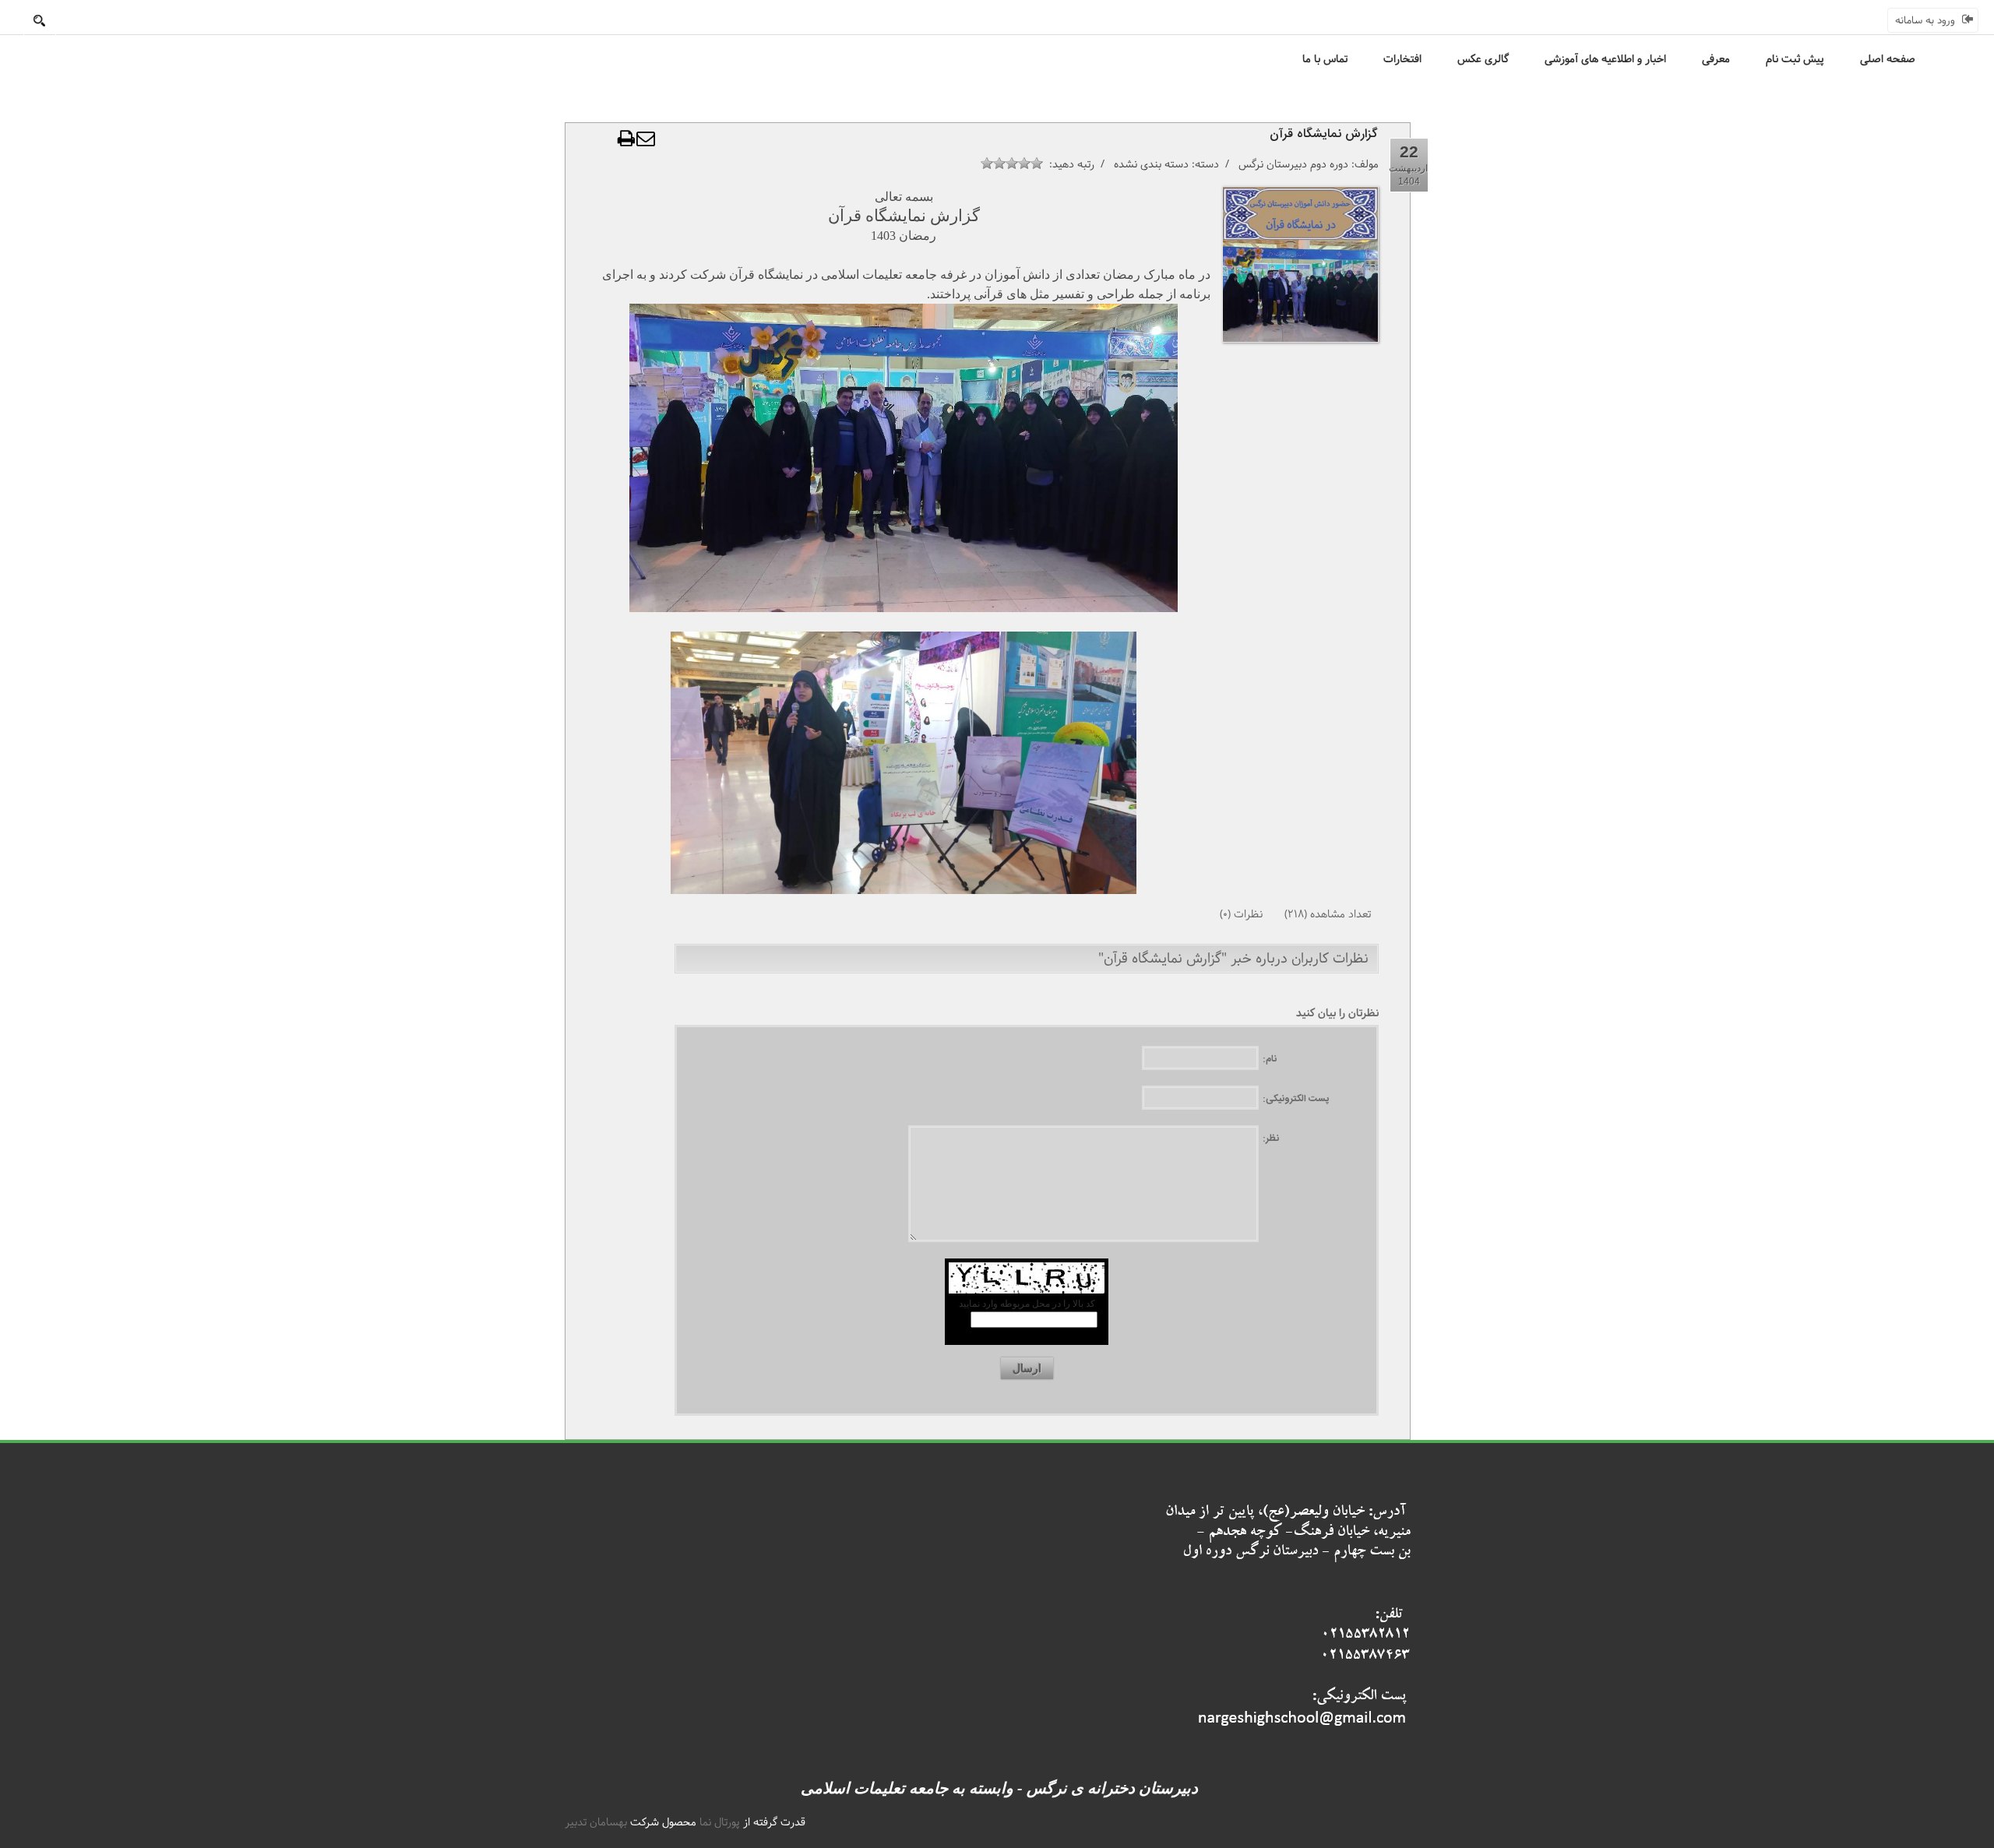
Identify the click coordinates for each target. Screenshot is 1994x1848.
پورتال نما (720, 1822)
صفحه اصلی (1888, 59)
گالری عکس (1483, 59)
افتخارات (1402, 59)
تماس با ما (1325, 59)
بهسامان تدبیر (596, 1822)
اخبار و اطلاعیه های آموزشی (1605, 59)
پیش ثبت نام (1795, 59)
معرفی (1716, 59)
